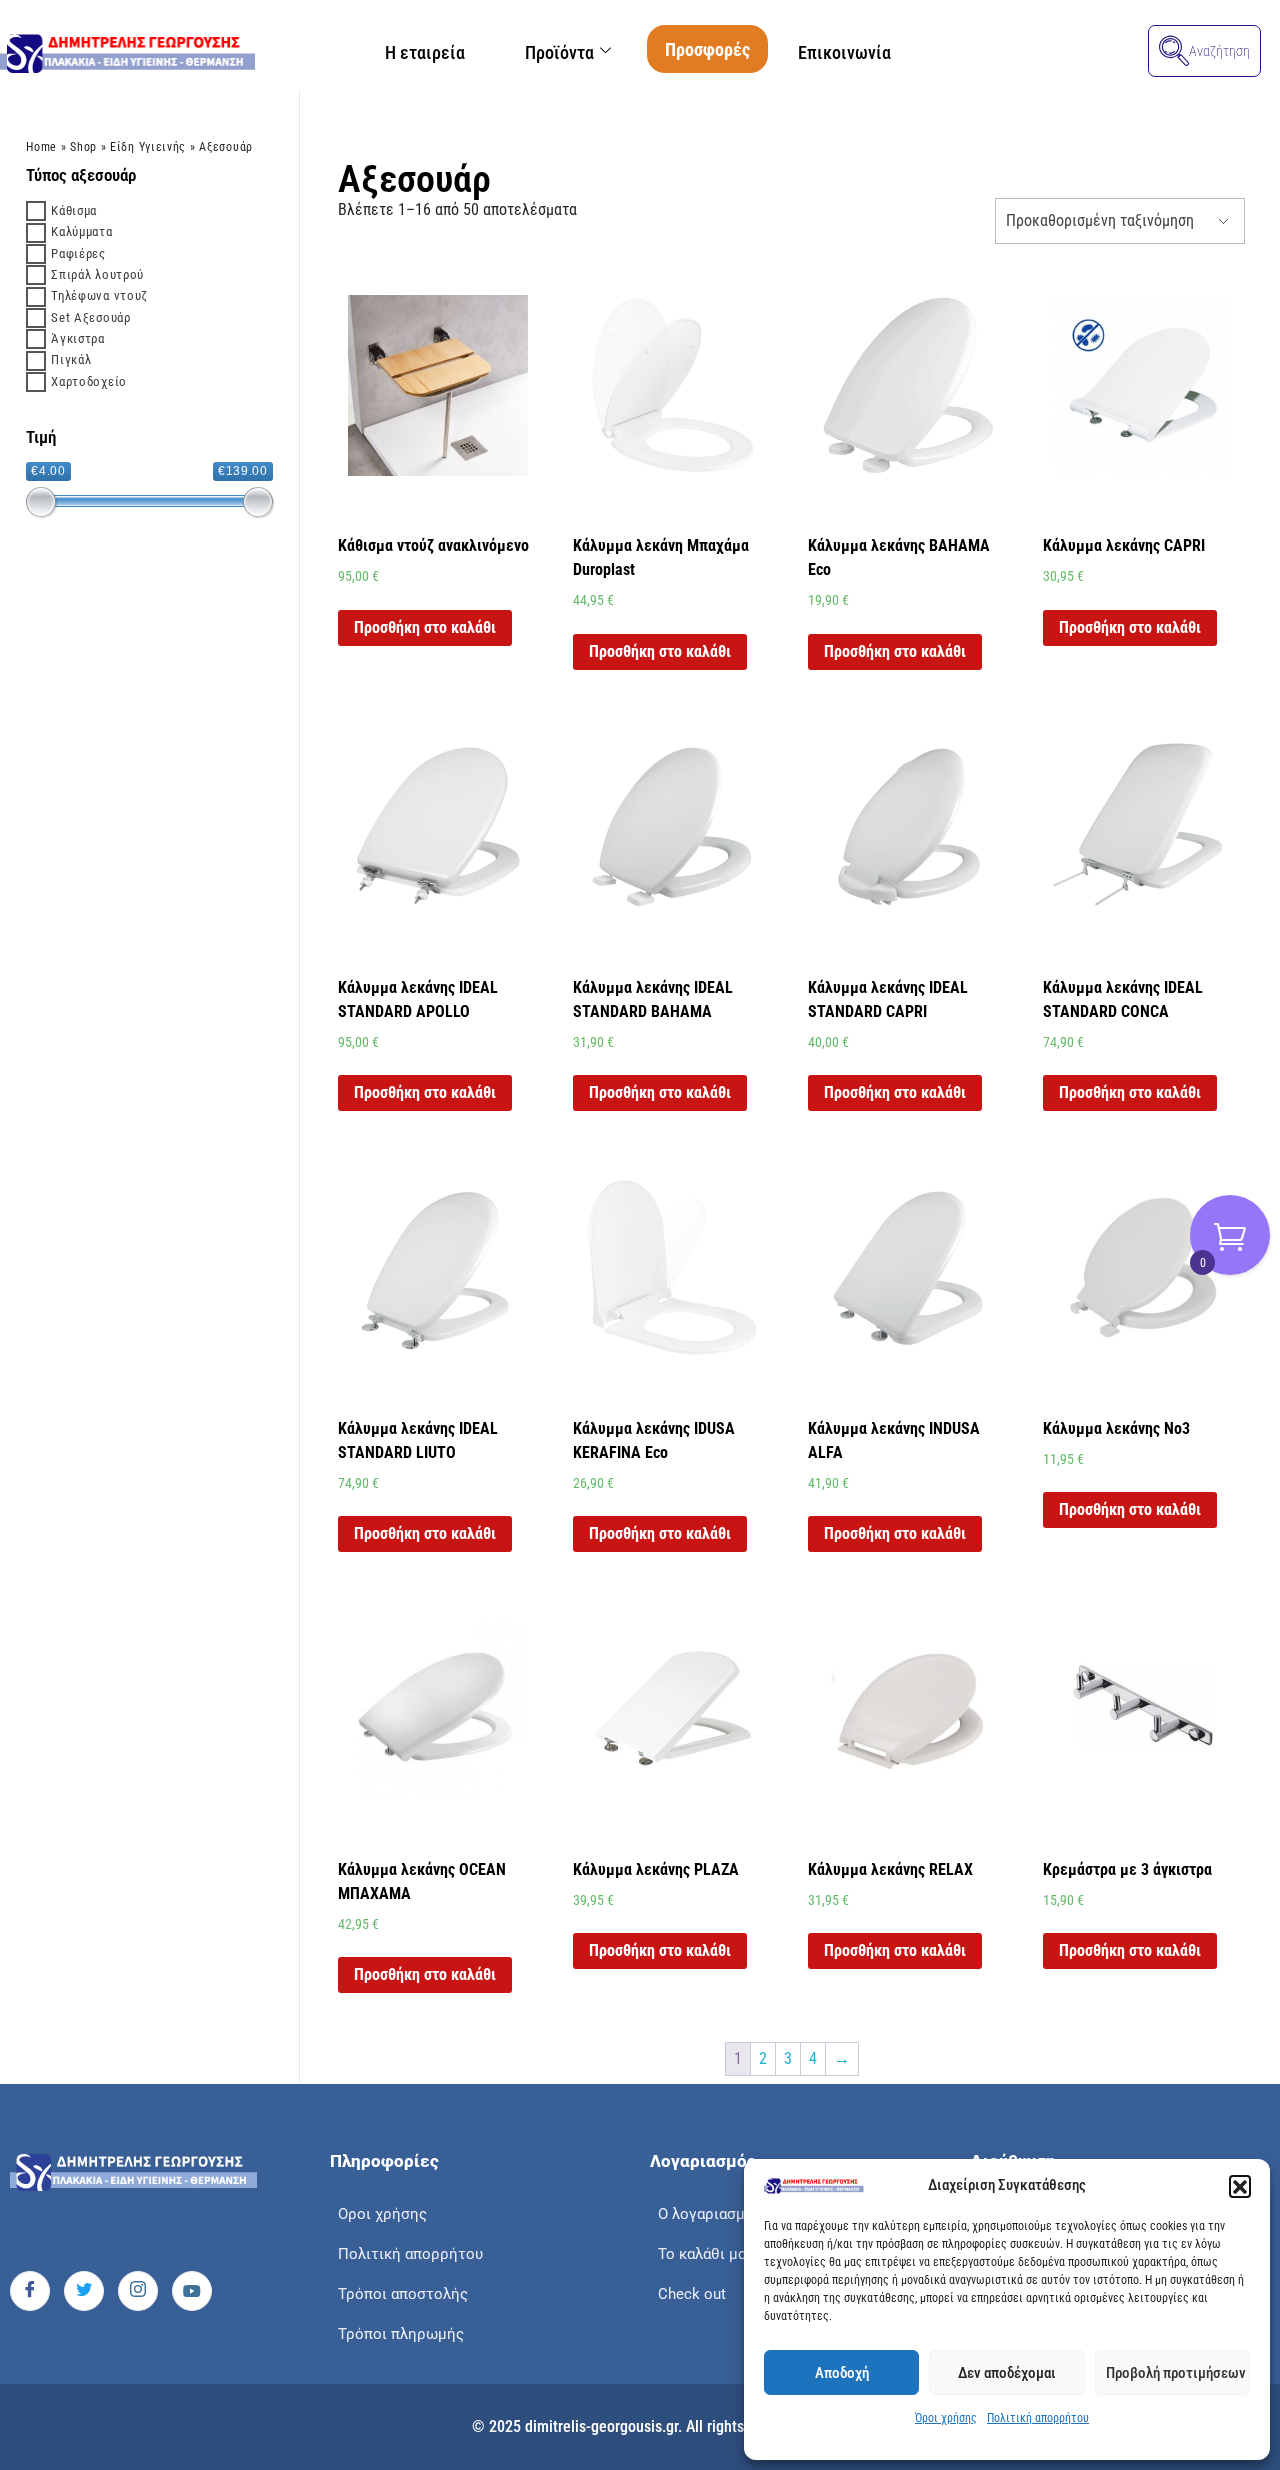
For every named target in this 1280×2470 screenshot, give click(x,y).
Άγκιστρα (78, 338)
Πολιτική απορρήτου (1038, 2418)
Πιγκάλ (71, 359)
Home (41, 147)
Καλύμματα (81, 231)
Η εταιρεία (425, 52)
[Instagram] (138, 2291)
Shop (83, 147)
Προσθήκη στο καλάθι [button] (425, 627)
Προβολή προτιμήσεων (1176, 2373)
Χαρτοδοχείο (89, 381)
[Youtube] (192, 2291)
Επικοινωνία (844, 52)
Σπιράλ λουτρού (97, 274)
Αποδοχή (842, 2373)
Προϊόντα (559, 52)
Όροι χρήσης (946, 2418)
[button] (1240, 2186)
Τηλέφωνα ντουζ (99, 295)
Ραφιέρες (78, 253)
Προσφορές (707, 49)
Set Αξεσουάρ (90, 317)
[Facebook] (30, 2291)
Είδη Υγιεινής (148, 147)
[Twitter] (84, 2291)
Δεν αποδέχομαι (1007, 2373)
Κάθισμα (74, 210)
